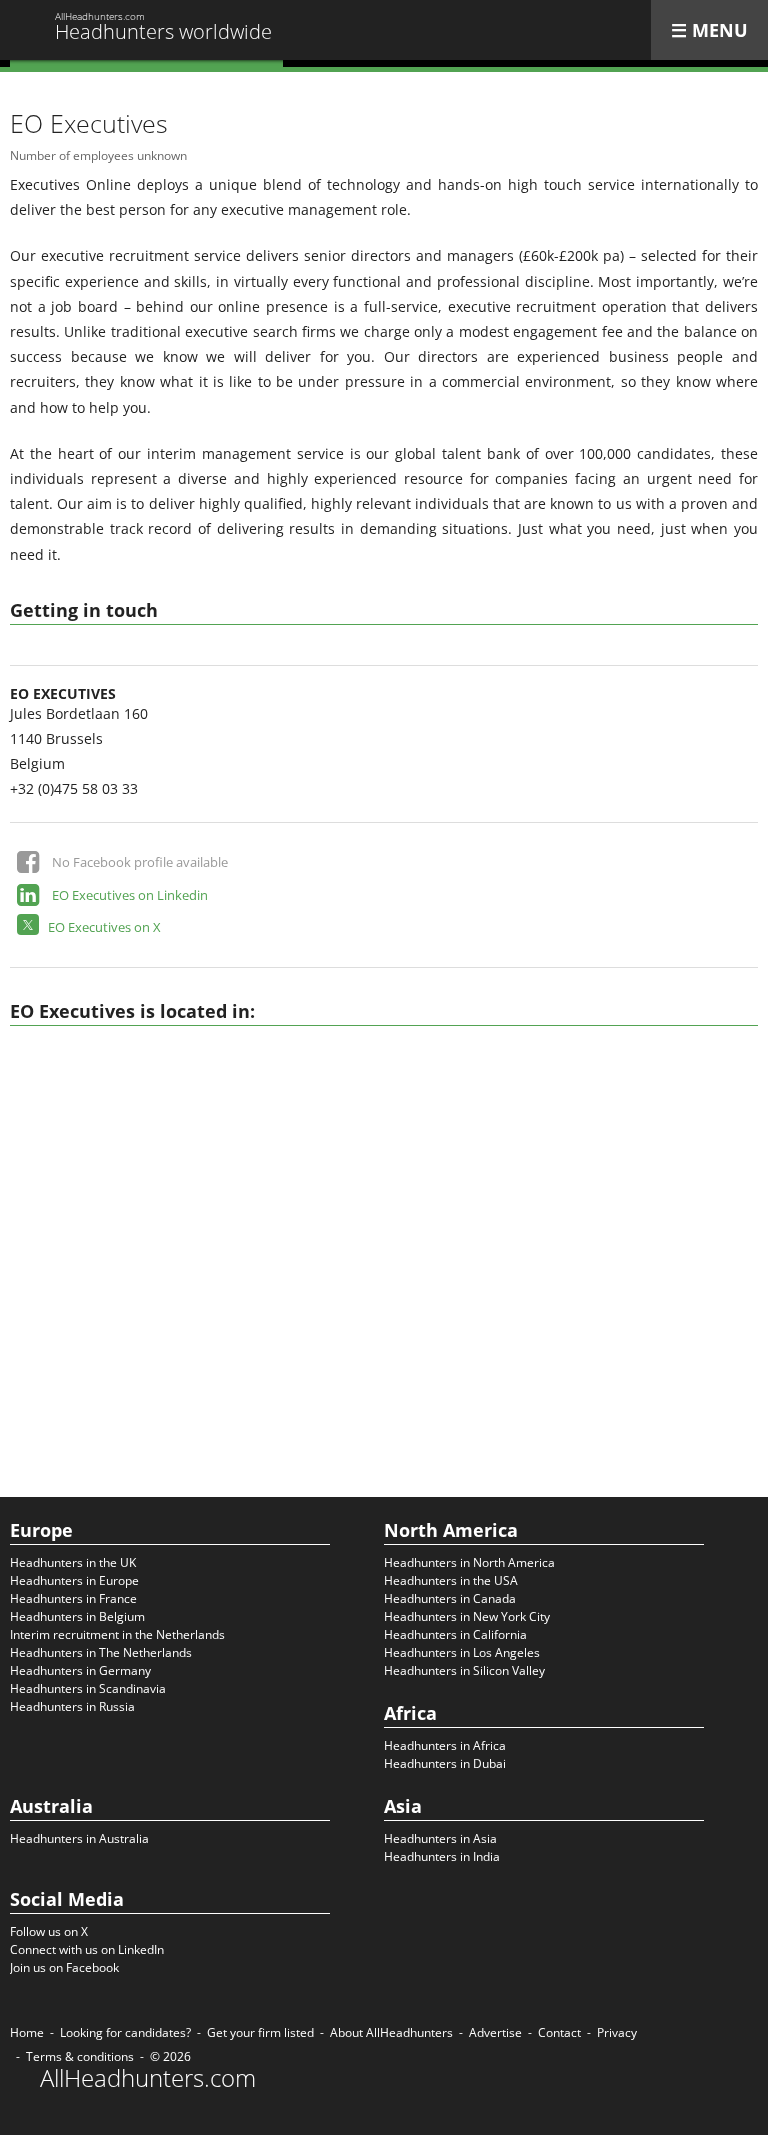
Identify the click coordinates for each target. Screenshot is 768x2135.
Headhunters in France (73, 1598)
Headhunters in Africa (445, 1745)
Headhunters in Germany (80, 1670)
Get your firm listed (260, 2032)
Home (27, 2032)
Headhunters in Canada (450, 1598)
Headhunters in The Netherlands (101, 1652)
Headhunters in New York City (467, 1616)
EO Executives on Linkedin (130, 895)
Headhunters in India (442, 1856)
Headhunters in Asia (440, 1838)
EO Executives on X (104, 927)
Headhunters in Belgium (77, 1616)
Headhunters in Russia (72, 1706)
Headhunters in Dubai (445, 1763)
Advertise (495, 2032)
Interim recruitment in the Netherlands (117, 1634)
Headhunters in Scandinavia (88, 1688)
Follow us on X (49, 1931)
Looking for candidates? (125, 2032)
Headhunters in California (455, 1634)
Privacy (617, 2032)
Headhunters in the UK (73, 1562)
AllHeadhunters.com (148, 2078)
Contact (559, 2032)
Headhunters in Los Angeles (462, 1652)
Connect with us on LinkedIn (87, 1949)
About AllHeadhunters (391, 2032)
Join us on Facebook (64, 1967)
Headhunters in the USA (451, 1580)
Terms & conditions (80, 2056)
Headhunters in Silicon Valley (464, 1670)
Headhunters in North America (469, 1562)
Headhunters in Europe (74, 1580)
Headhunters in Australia (79, 1838)
